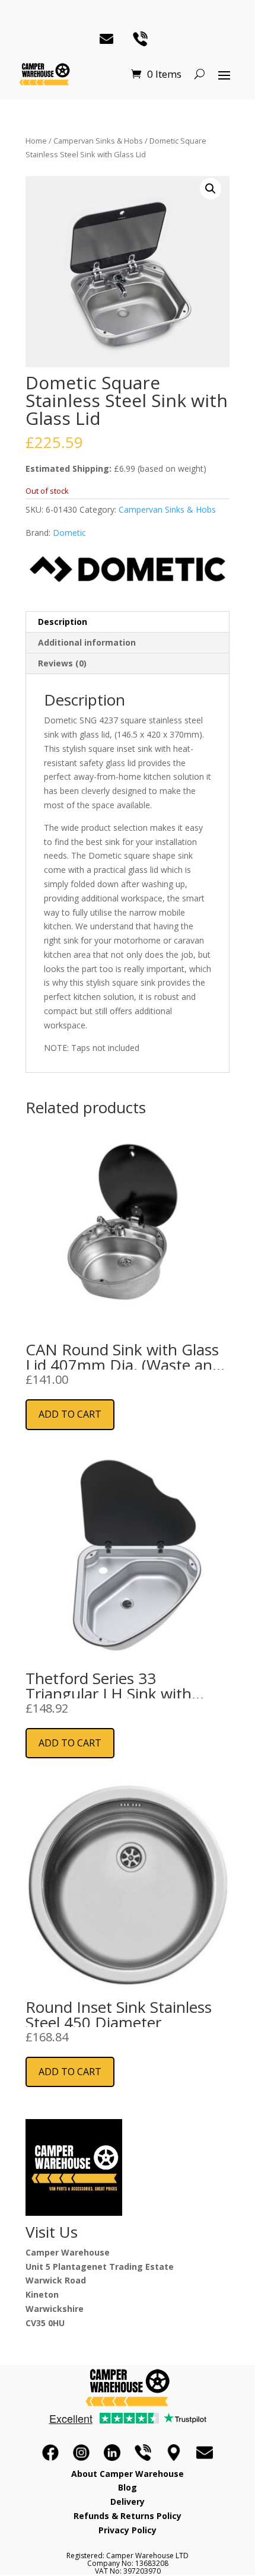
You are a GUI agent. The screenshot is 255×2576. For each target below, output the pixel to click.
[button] (211, 189)
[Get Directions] (174, 2453)
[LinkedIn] (112, 2453)
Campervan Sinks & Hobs (98, 141)
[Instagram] (81, 2453)
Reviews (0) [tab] (62, 663)
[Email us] (205, 2453)
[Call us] (143, 2453)
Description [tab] (63, 622)
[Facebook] (50, 2453)
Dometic (69, 533)
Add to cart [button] (70, 1414)
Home (36, 141)
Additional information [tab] (87, 642)
